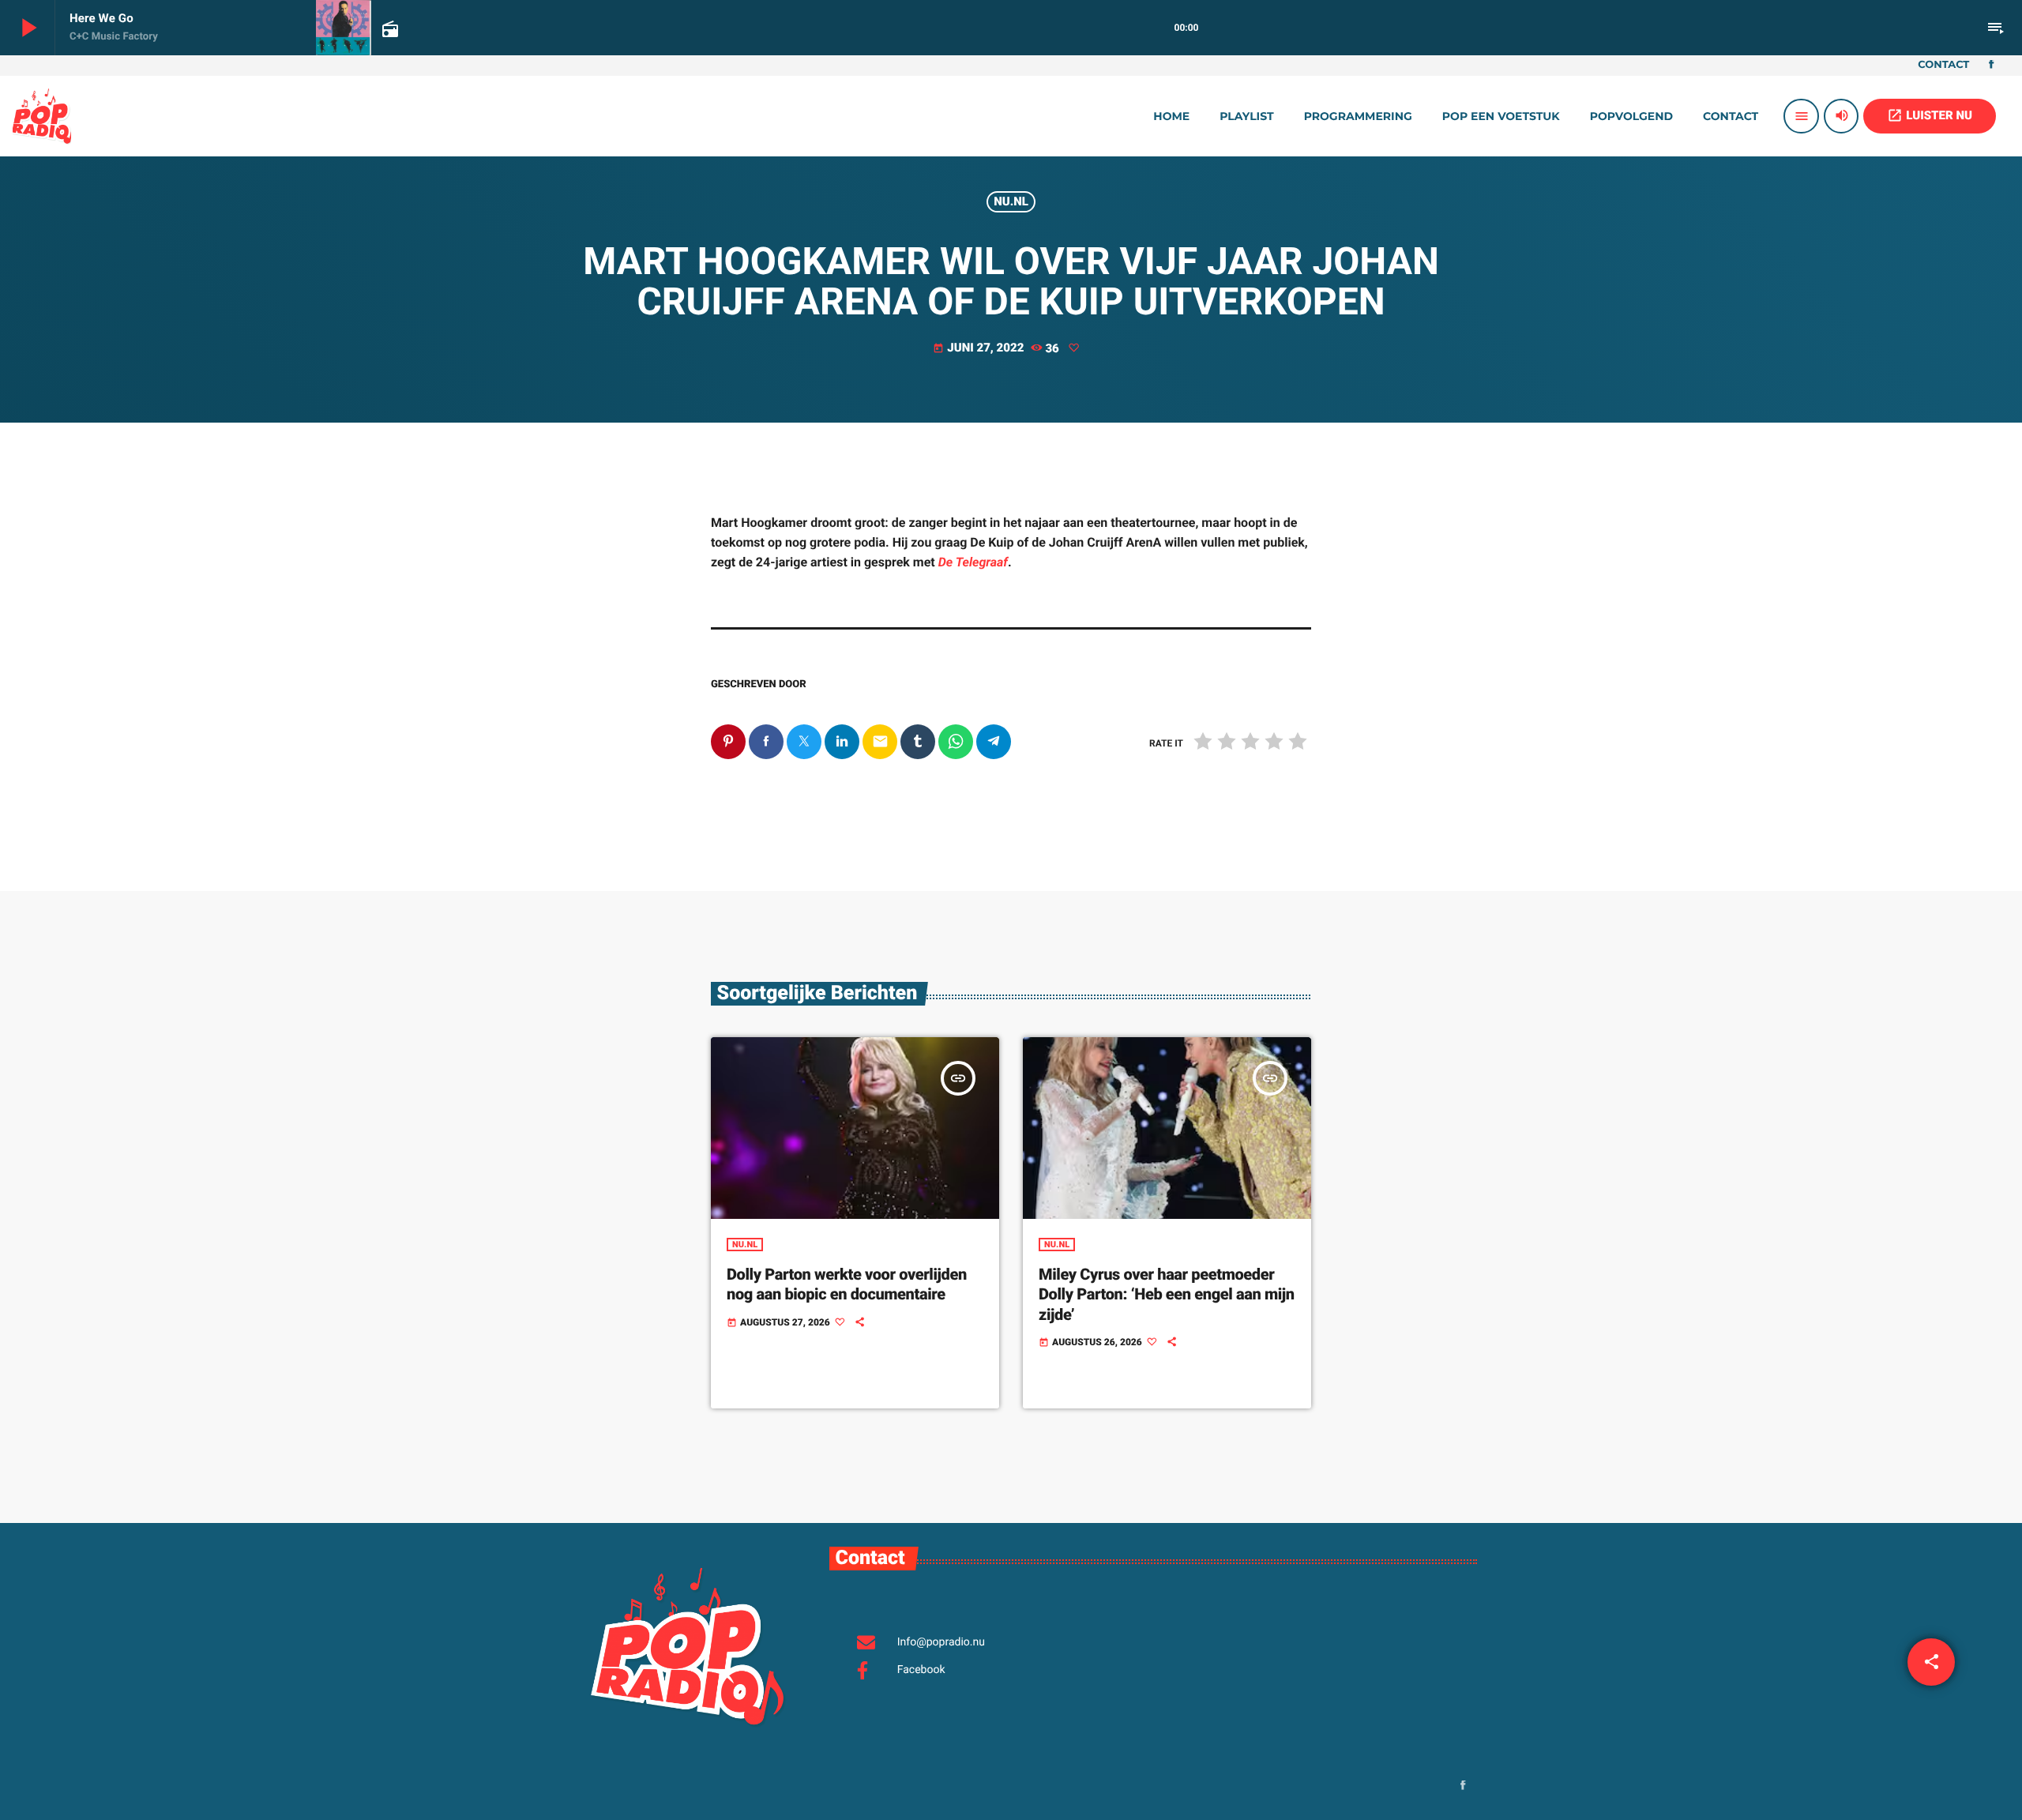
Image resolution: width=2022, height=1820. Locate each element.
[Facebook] (1991, 66)
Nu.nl (1011, 201)
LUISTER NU (1930, 115)
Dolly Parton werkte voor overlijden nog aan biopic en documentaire (847, 1284)
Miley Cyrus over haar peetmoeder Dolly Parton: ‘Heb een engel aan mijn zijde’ (1167, 1294)
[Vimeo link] (42, 116)
